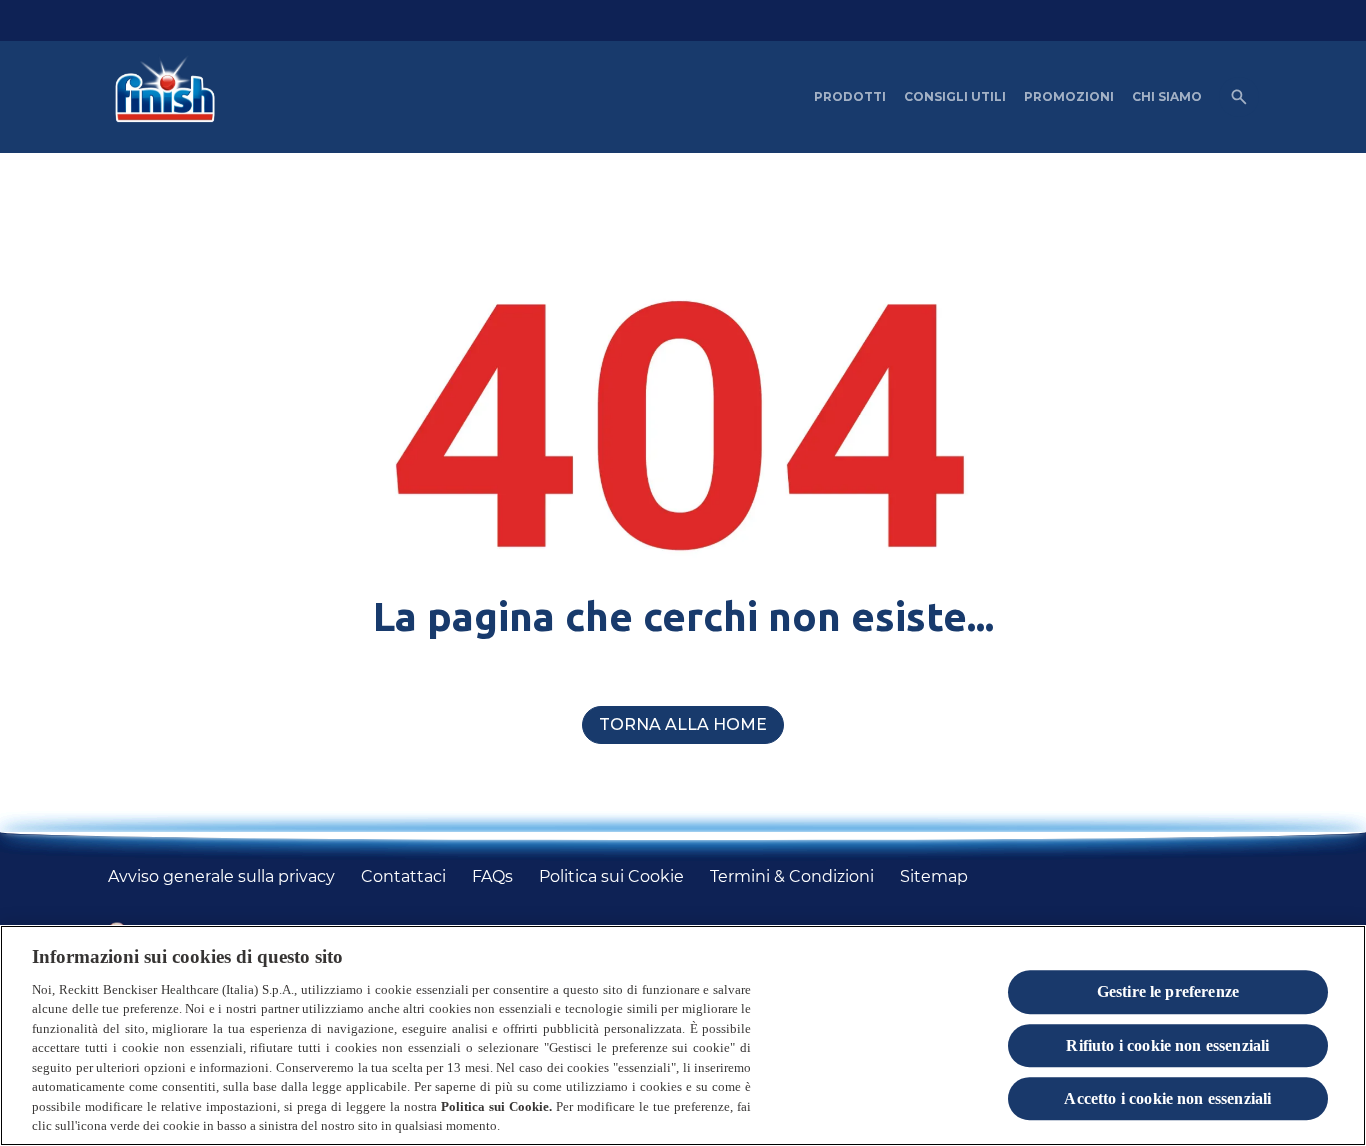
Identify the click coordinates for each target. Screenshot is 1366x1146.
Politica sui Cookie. (496, 1106)
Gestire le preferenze (1168, 992)
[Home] (160, 97)
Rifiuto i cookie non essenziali (1167, 1045)
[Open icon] (1239, 97)
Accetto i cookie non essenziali (1167, 1098)
